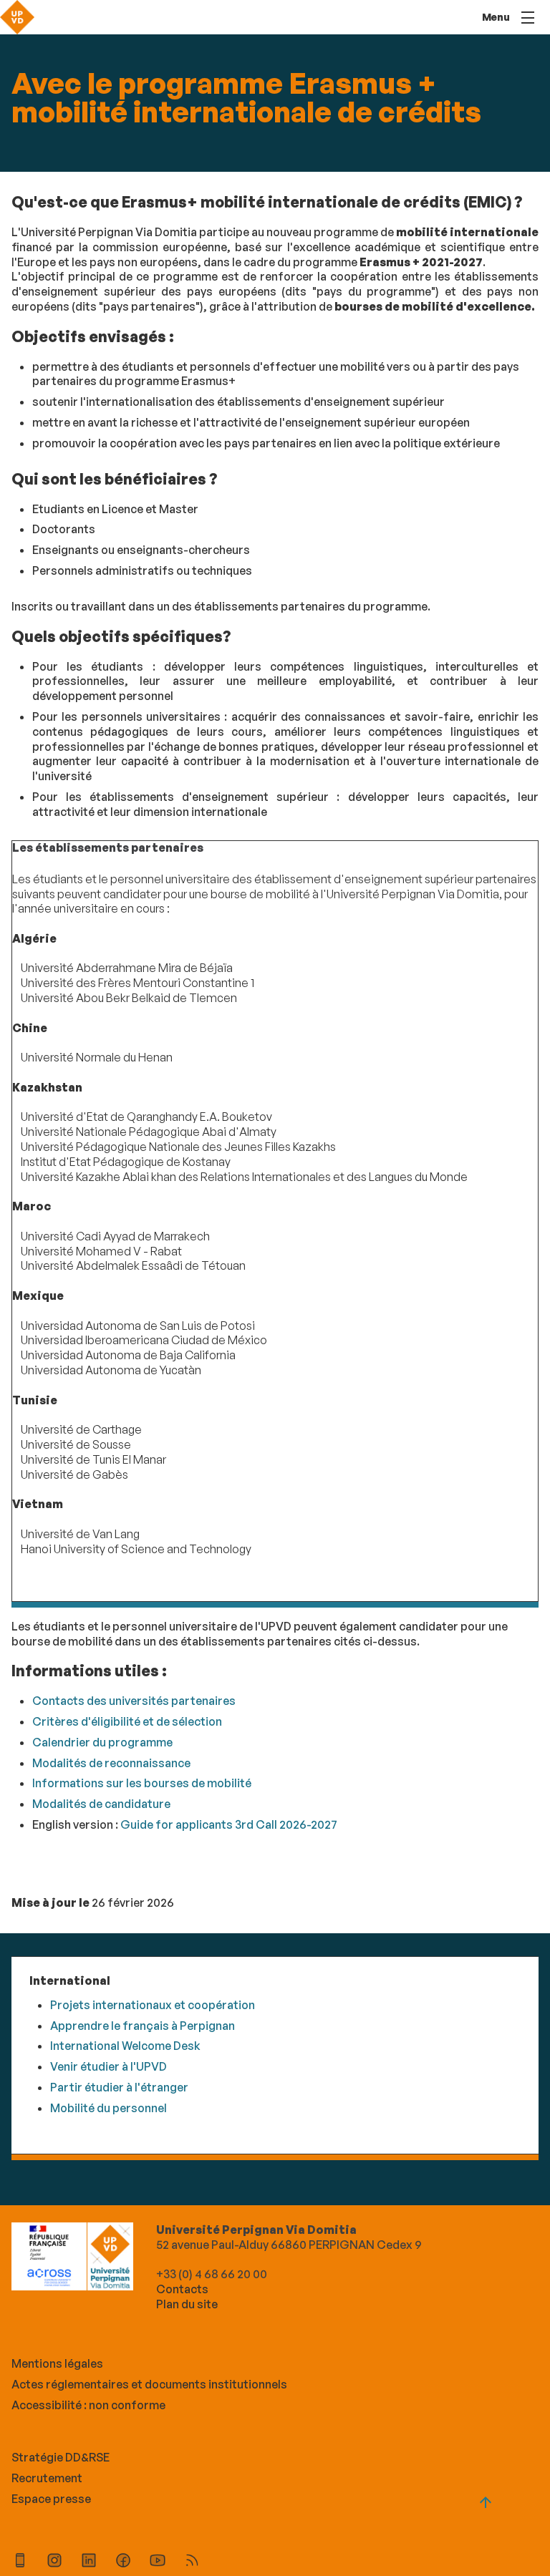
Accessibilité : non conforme (88, 2405)
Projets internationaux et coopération (153, 2005)
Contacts (182, 2289)
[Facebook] (123, 2562)
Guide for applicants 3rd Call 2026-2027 (229, 1824)
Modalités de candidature (101, 1804)
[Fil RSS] (192, 2562)
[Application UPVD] (20, 2562)
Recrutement (47, 2478)
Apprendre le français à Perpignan (143, 2026)
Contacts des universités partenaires (134, 1701)
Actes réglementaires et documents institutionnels (149, 2384)
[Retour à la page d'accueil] (17, 17)
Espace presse (51, 2499)
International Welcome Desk (125, 2046)
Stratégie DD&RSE (61, 2457)
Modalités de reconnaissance (111, 1763)
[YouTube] (158, 2562)
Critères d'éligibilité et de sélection (127, 1721)
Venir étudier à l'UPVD (108, 2066)
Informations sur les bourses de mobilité (142, 1783)
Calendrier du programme (102, 1742)
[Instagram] (54, 2562)
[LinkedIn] (89, 2562)
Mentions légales (57, 2363)
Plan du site (187, 2304)
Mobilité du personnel (108, 2108)
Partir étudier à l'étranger (119, 2087)
